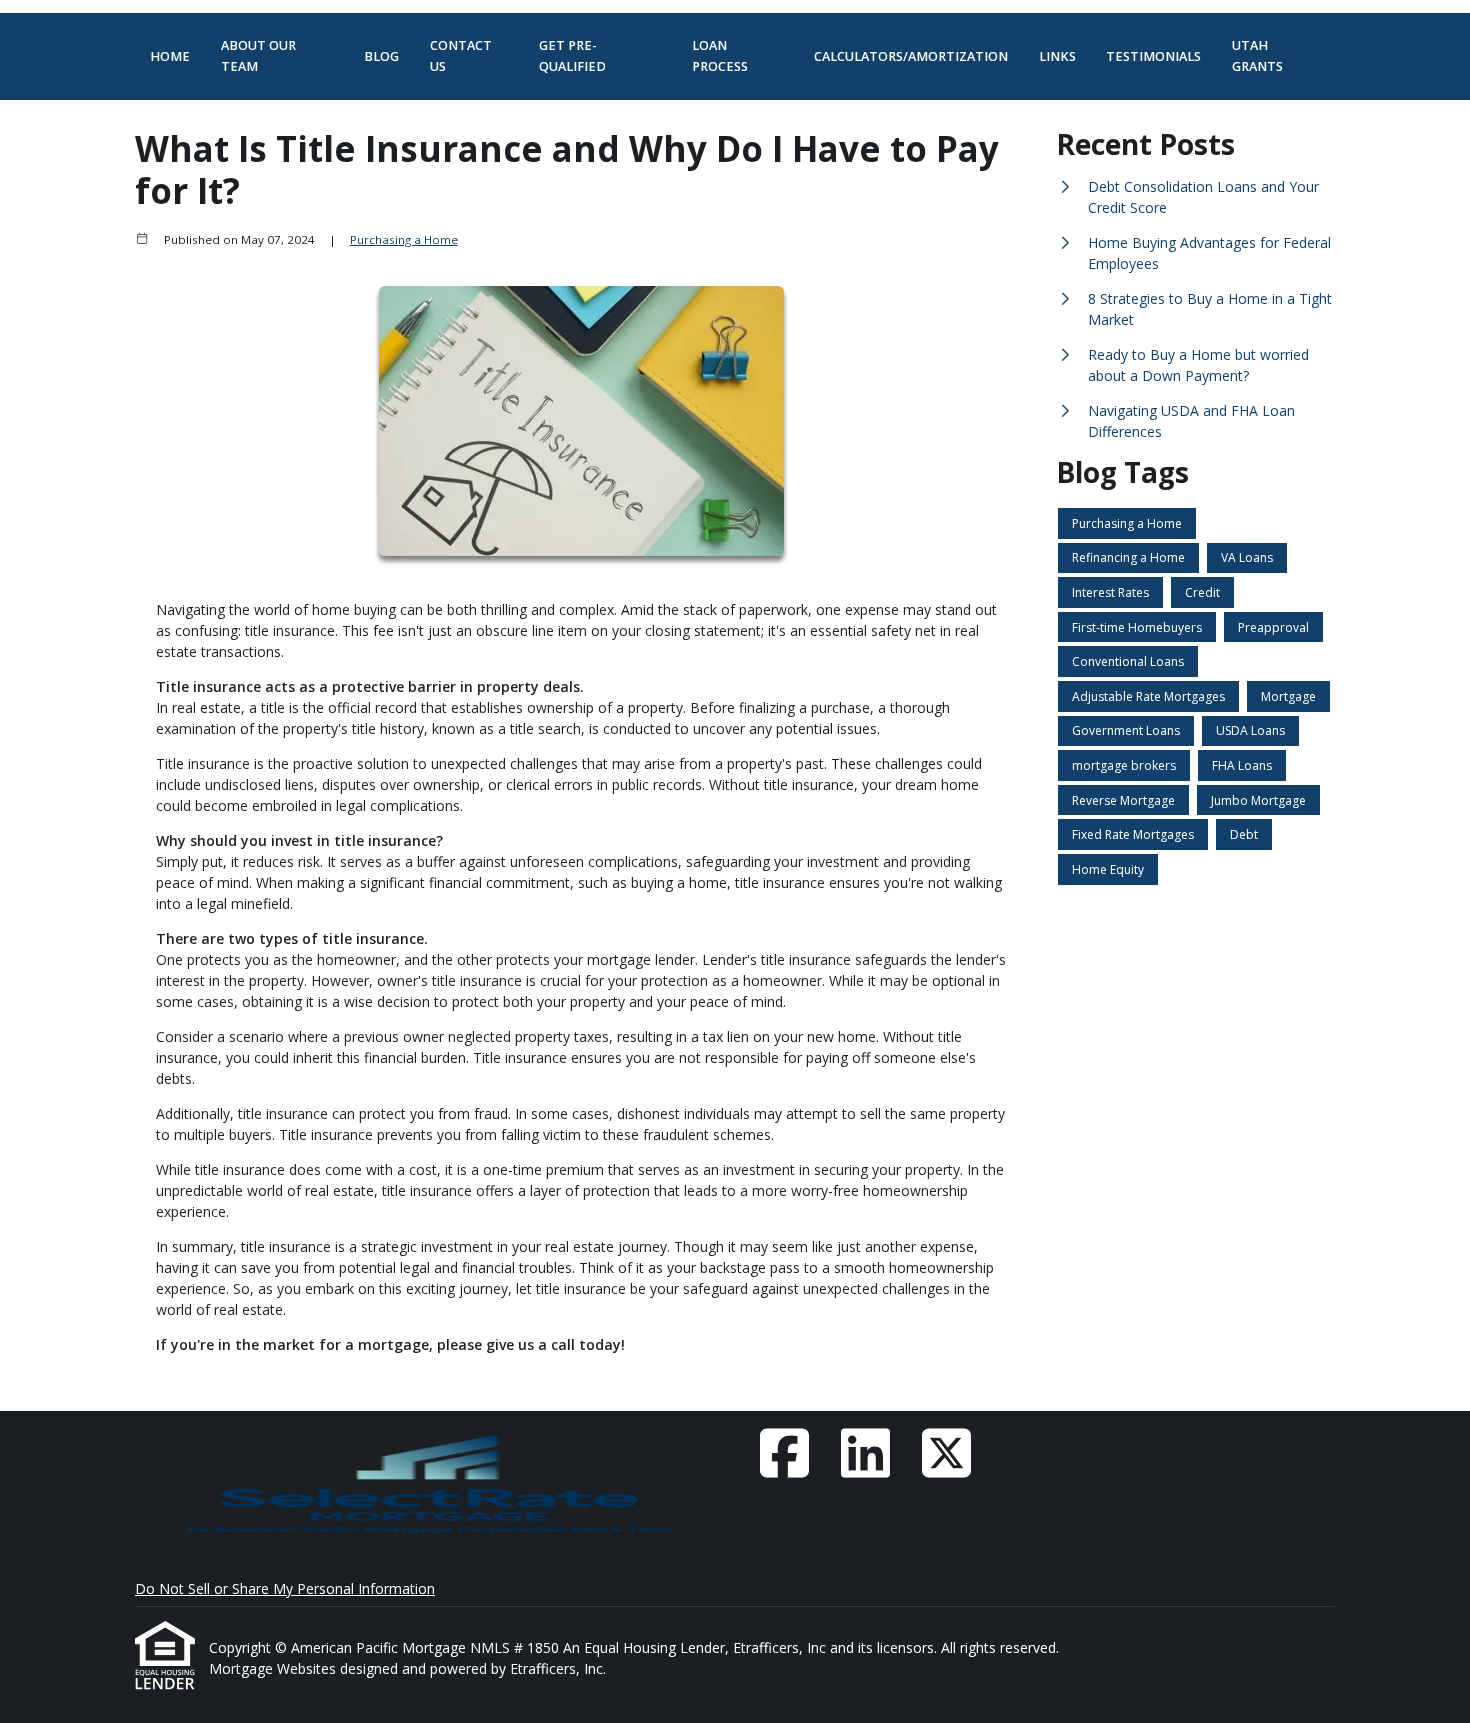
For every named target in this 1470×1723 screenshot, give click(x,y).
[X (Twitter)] (946, 1453)
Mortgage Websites (274, 1668)
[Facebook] (784, 1453)
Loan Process (720, 56)
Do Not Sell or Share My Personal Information (285, 1588)
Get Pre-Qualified (572, 56)
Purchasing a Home (404, 239)
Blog (381, 56)
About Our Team (258, 56)
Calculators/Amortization (911, 56)
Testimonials (1153, 56)
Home (170, 56)
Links (1057, 56)
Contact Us (461, 56)
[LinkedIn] (865, 1453)
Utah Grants (1257, 56)
